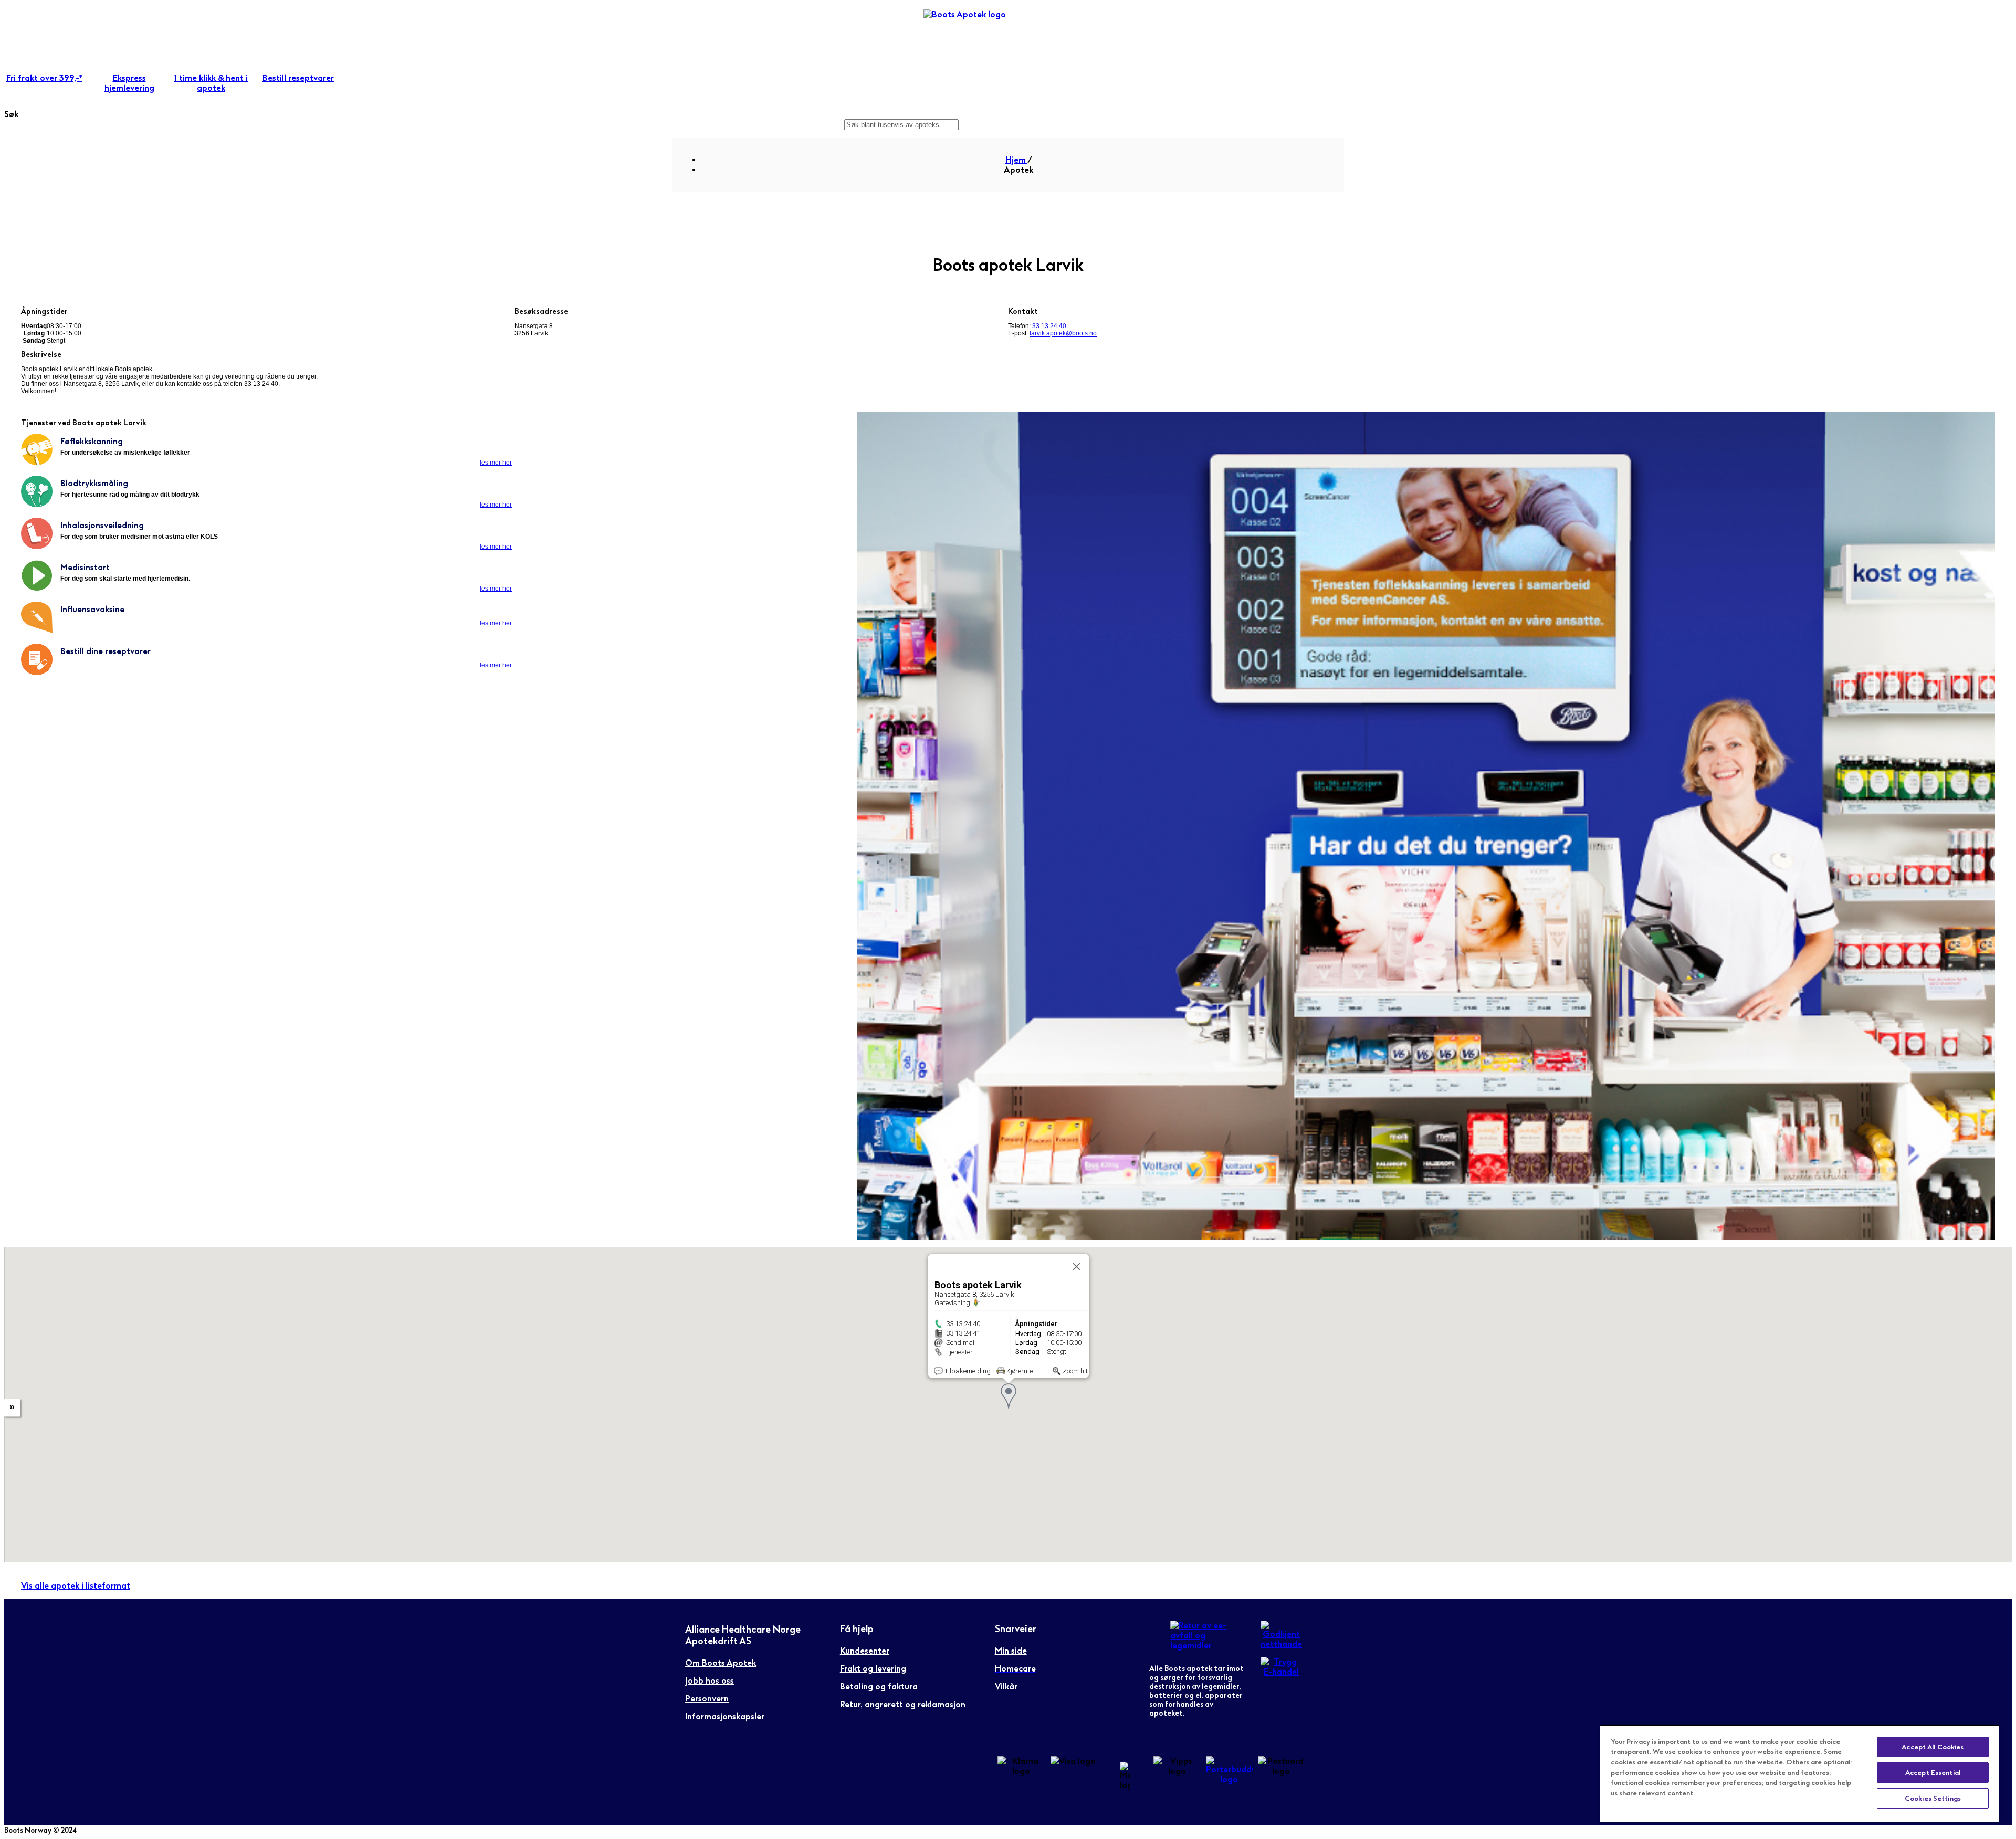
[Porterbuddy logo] (1229, 1779)
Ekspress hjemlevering (129, 83)
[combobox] (901, 125)
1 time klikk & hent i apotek (211, 83)
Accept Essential (1933, 1773)
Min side (1011, 1651)
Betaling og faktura (879, 1686)
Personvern (707, 1699)
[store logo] (972, 30)
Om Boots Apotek (721, 1663)
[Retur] (1207, 1646)
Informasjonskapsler (725, 1716)
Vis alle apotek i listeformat (76, 1586)
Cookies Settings (1933, 1798)
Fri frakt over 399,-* (44, 78)
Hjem (1016, 160)
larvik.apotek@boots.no (1063, 333)
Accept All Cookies (1933, 1747)
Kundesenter (865, 1651)
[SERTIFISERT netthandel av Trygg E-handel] (1281, 1672)
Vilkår (1006, 1686)
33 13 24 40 (1049, 326)
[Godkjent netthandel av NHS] (1281, 1644)
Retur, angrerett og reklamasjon (903, 1704)
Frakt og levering (873, 1669)
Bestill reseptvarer (298, 78)
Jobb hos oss (710, 1681)
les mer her (496, 463)
